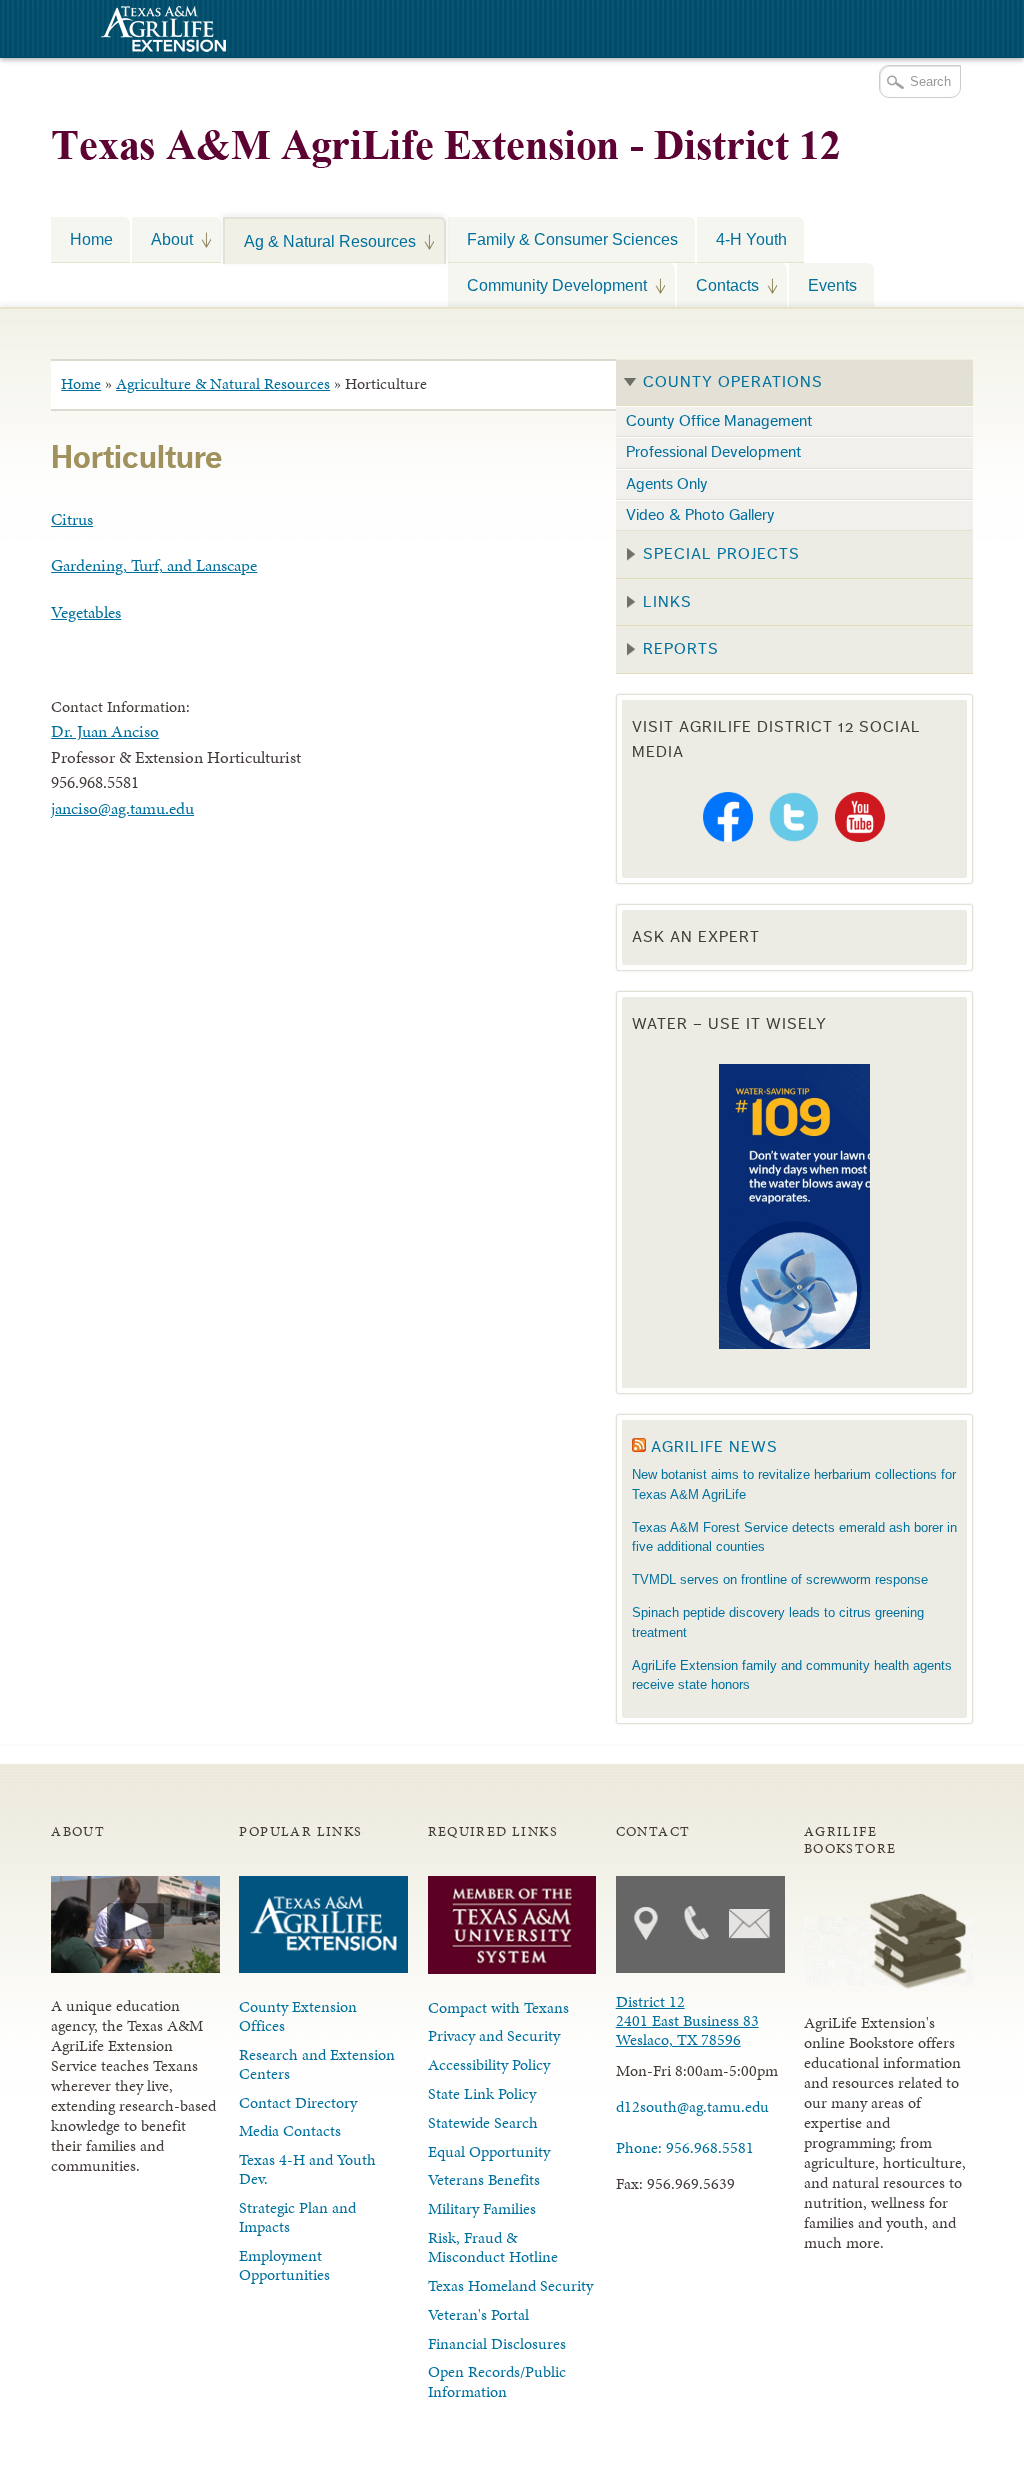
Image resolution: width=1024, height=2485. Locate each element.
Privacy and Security (494, 2035)
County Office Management (719, 421)
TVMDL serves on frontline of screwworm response (780, 1579)
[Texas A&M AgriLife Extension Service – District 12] (446, 137)
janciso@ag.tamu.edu (122, 808)
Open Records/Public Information (497, 2381)
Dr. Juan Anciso (105, 731)
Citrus (72, 519)
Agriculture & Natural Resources (223, 383)
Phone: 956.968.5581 (685, 2147)
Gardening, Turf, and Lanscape (154, 565)
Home (91, 239)
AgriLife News (714, 1447)
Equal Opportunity (489, 2151)
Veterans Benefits (484, 2179)
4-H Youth (751, 239)
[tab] (794, 383)
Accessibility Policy (489, 2064)
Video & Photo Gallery (700, 515)
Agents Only (667, 484)
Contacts (718, 285)
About (162, 239)
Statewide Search (483, 2122)
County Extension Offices (298, 2016)
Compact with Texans (498, 2007)
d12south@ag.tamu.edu (692, 2106)
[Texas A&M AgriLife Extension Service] (161, 31)
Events (832, 285)
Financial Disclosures (497, 2343)
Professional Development (713, 452)
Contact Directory (298, 2102)
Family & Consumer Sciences (572, 239)
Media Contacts (290, 2130)
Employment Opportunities (284, 2265)
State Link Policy (482, 2093)
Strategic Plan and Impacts (297, 2217)
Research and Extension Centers (317, 2064)
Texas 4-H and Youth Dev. (307, 2169)
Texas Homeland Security (510, 2285)
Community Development (547, 285)
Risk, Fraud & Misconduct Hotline (493, 2247)
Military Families (482, 2208)
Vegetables (86, 612)
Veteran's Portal (478, 2314)
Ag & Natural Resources (320, 241)
